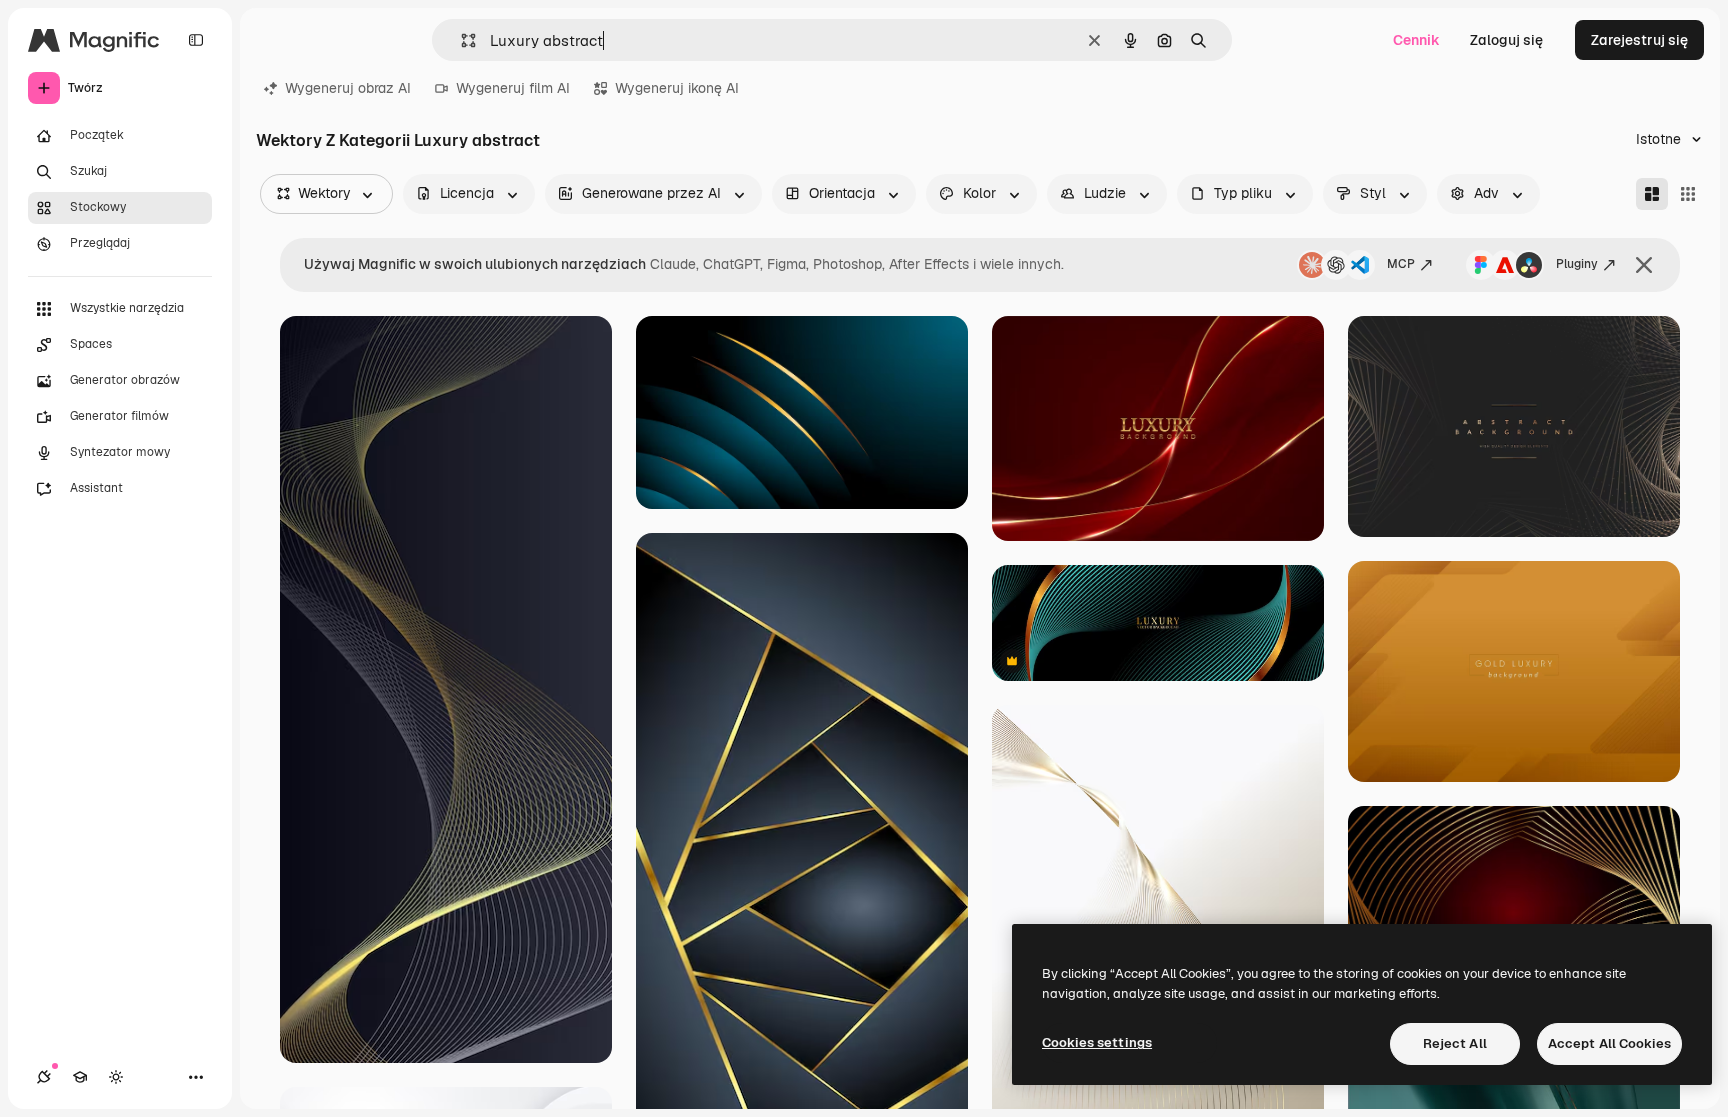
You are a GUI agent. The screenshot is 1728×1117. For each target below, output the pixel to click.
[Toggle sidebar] (196, 40)
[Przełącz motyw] (116, 1077)
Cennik (1416, 40)
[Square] (1688, 194)
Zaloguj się (1506, 40)
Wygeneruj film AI (513, 88)
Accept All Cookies (1609, 1043)
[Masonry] (1652, 194)
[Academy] (80, 1077)
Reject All (1455, 1043)
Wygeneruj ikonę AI (677, 88)
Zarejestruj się (1639, 40)
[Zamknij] (1644, 265)
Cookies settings (1097, 1042)
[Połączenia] (44, 1077)
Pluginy (1577, 264)
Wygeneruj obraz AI (348, 88)
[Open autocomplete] (460, 40)
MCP (1401, 264)
